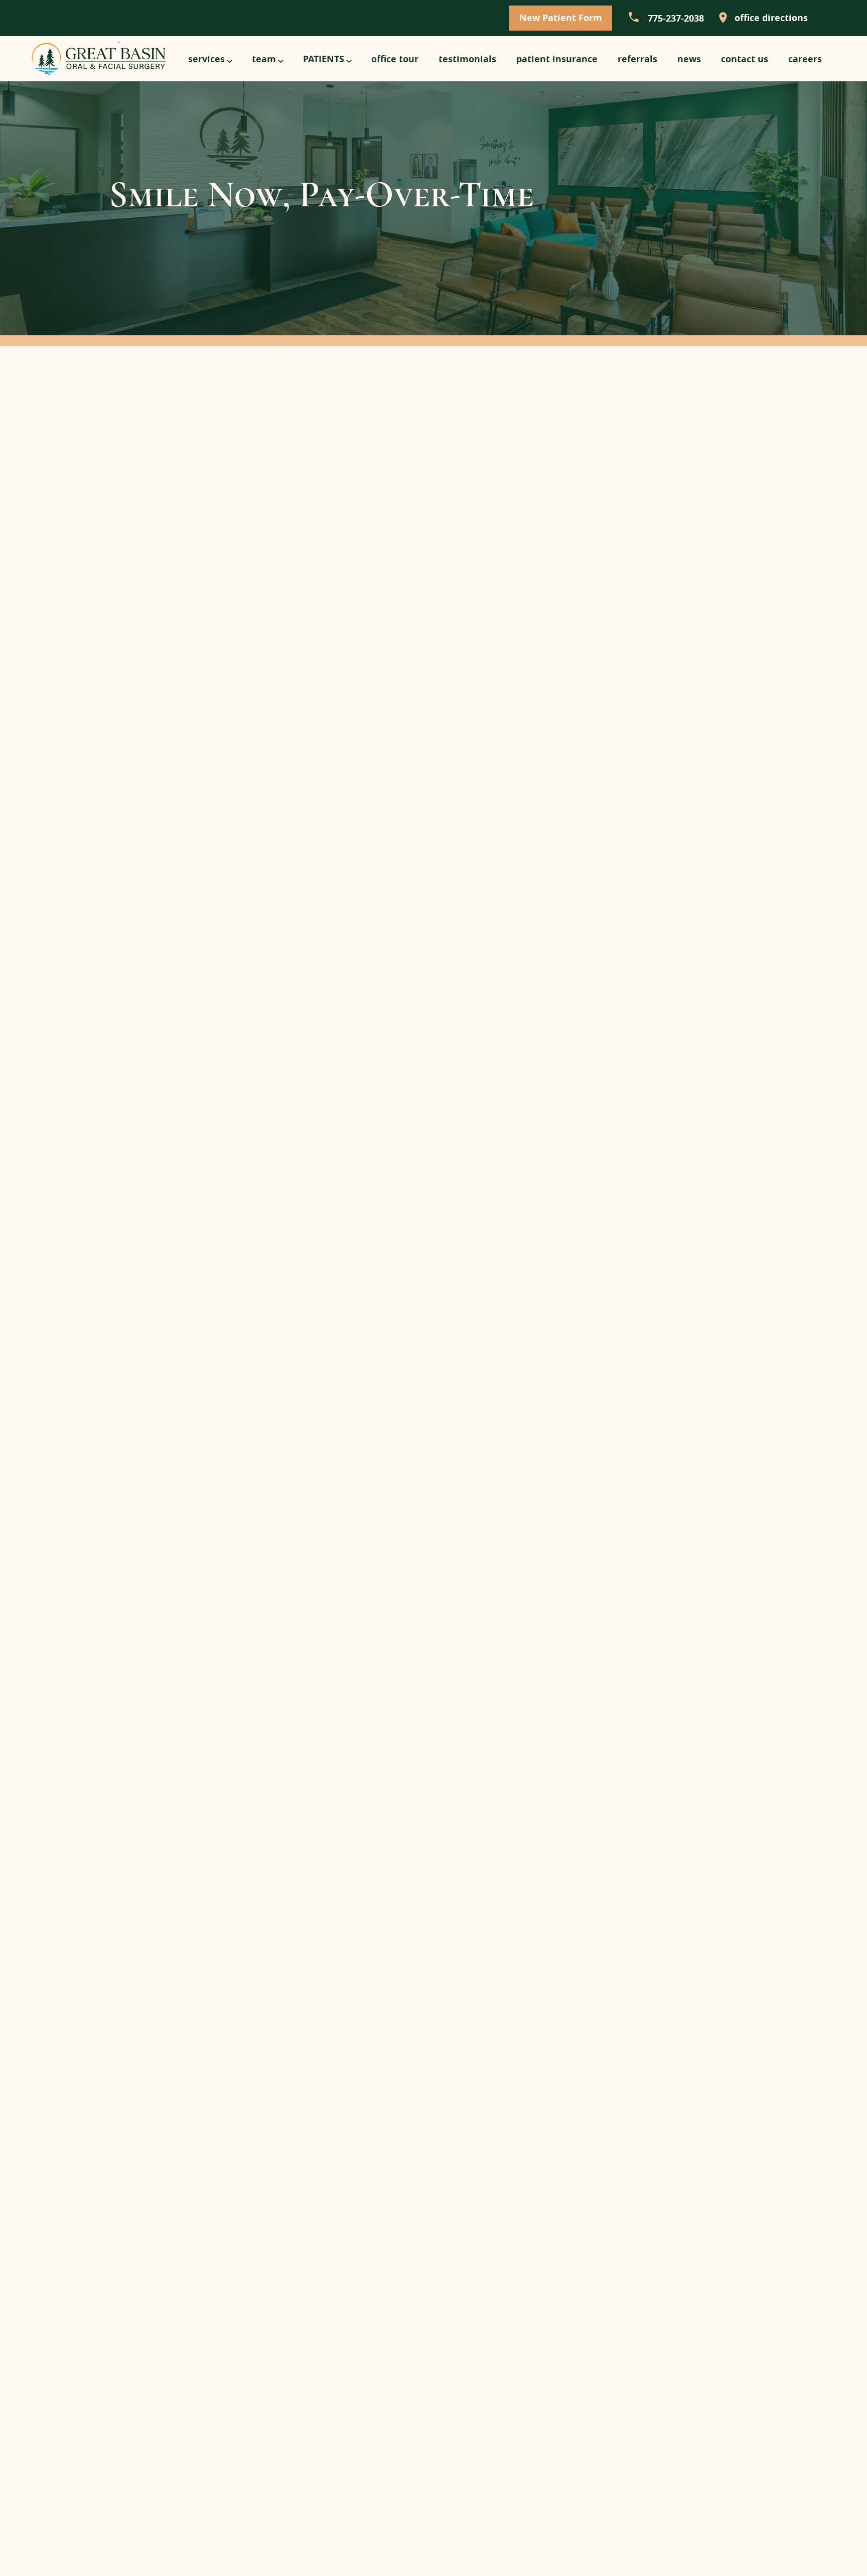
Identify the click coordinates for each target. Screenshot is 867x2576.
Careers (805, 59)
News (689, 59)
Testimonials (467, 59)
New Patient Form (561, 18)
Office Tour (395, 59)
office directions (770, 18)
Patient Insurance (557, 59)
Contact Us (745, 59)
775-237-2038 (675, 18)
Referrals (637, 59)
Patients (324, 59)
